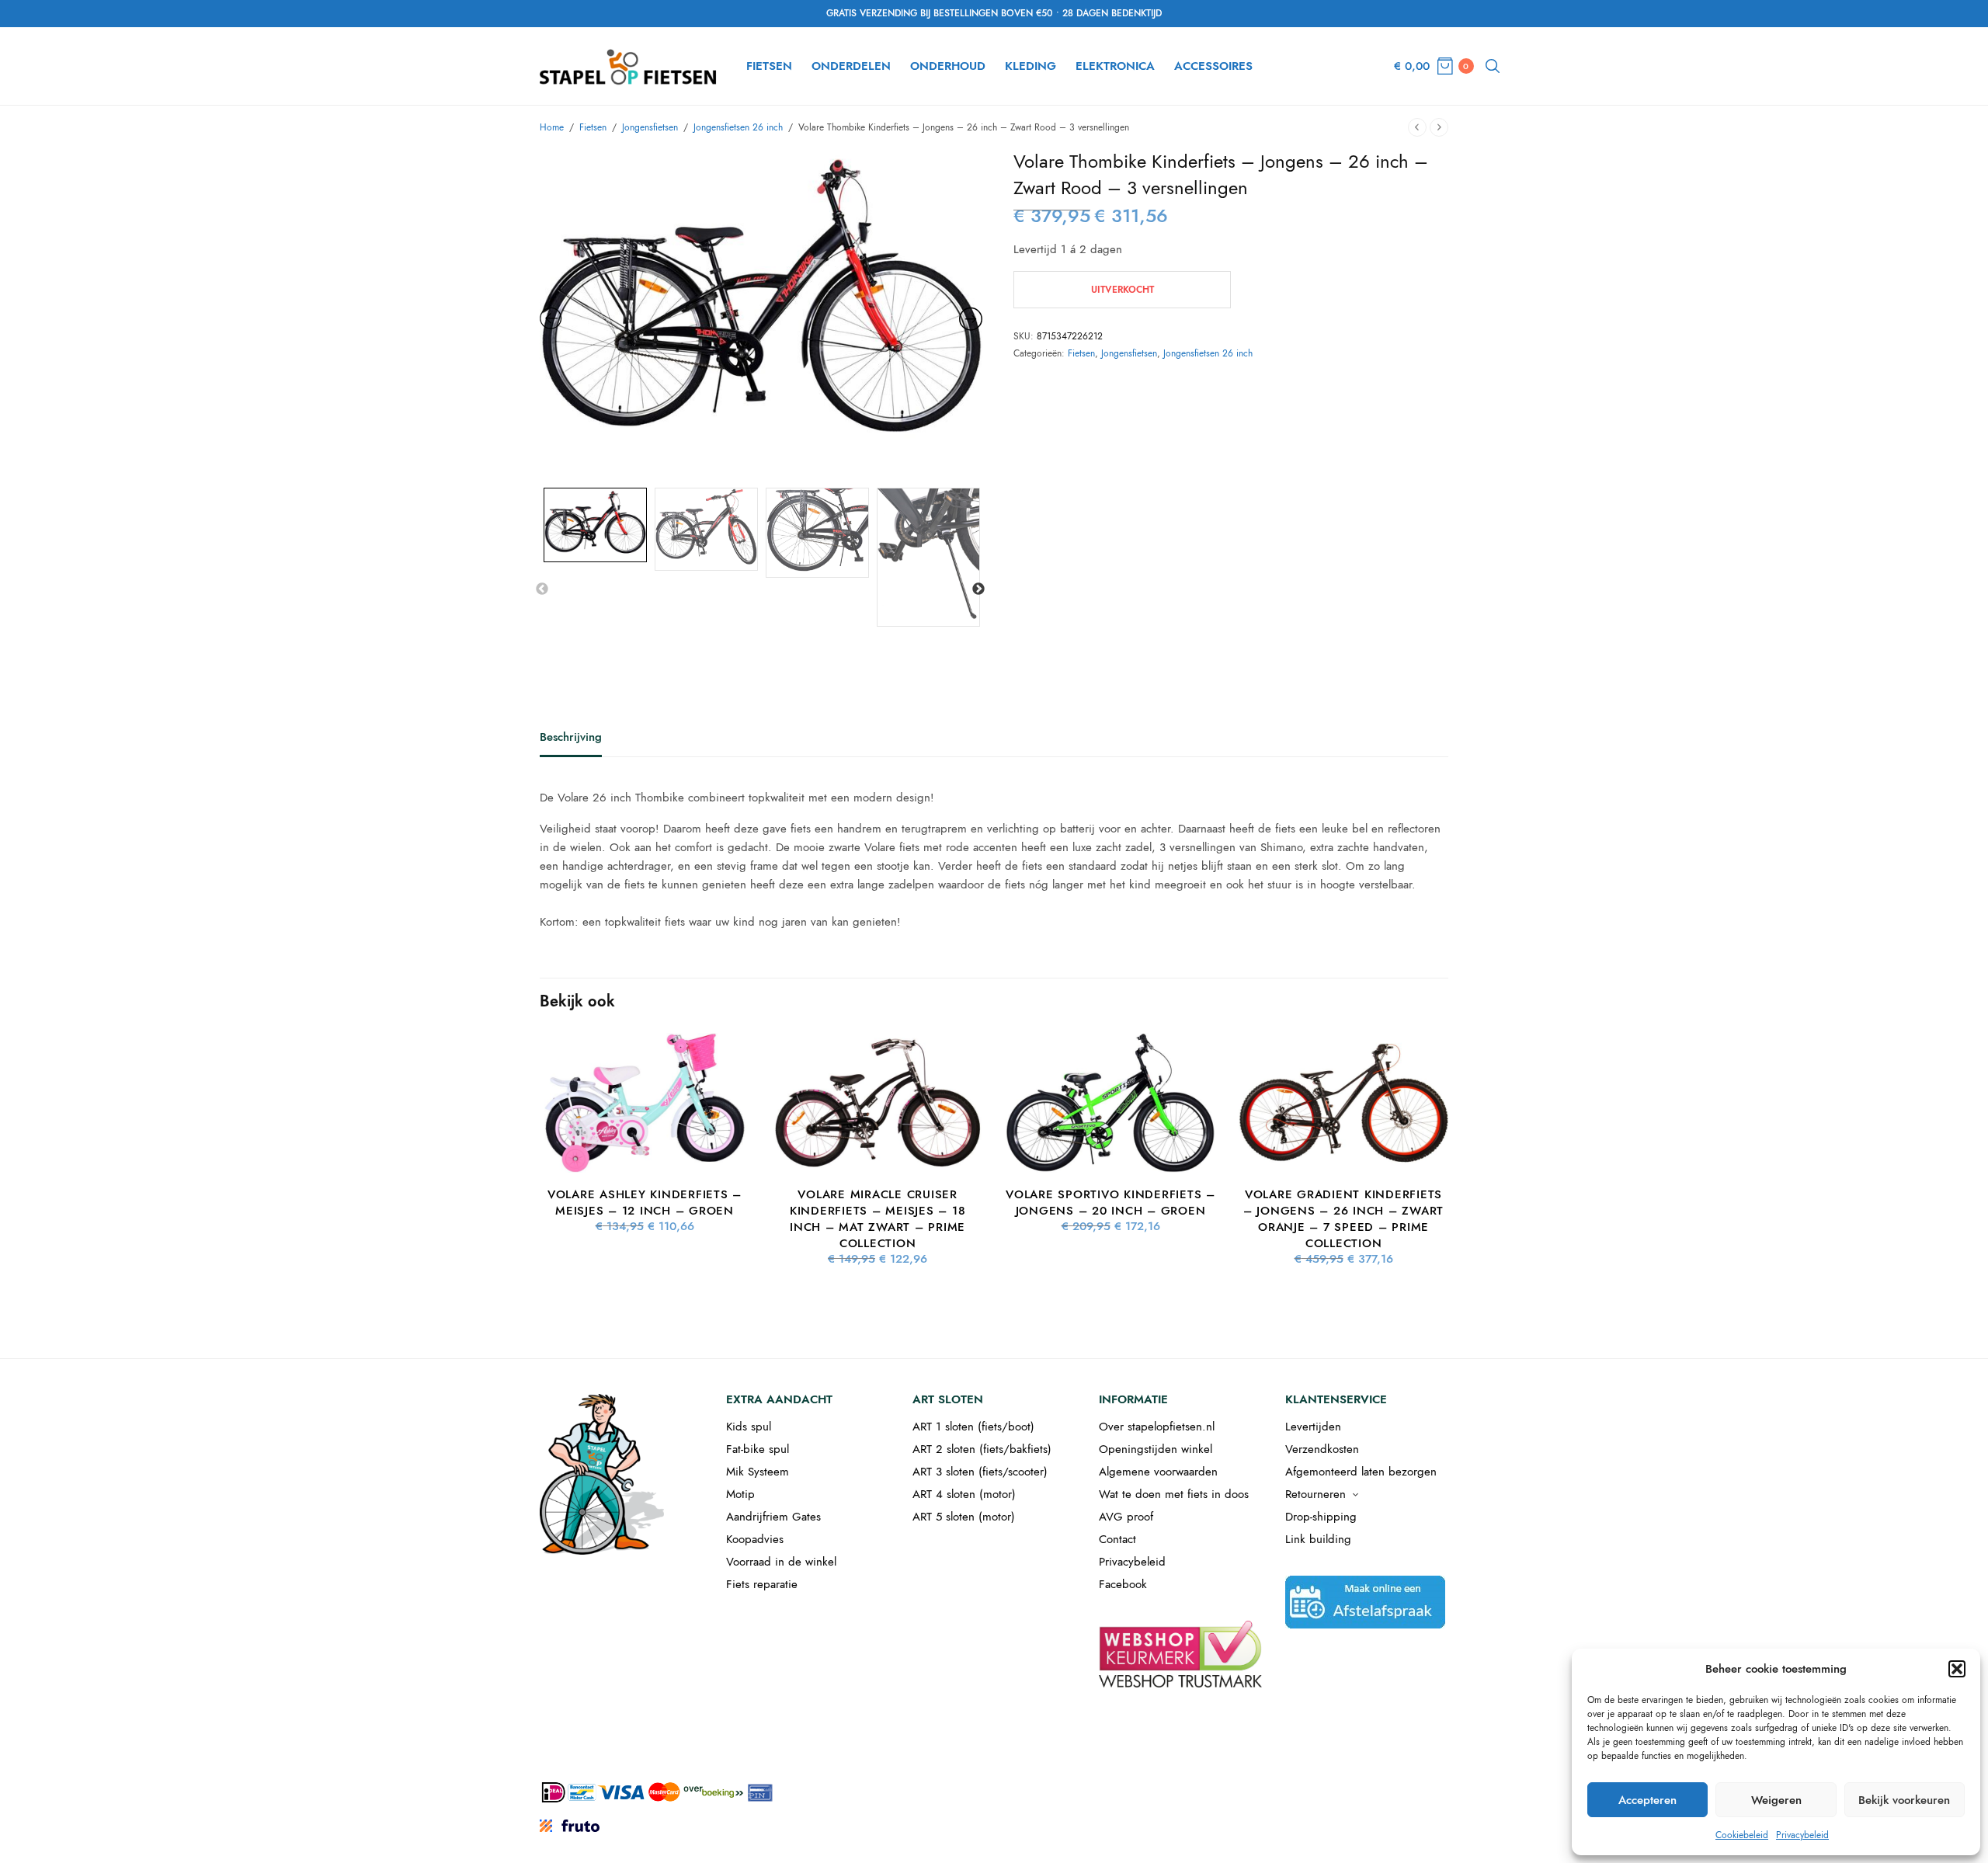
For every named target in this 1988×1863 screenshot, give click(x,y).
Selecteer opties (645, 1147)
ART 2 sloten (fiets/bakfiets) (982, 1449)
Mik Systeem (758, 1472)
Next (978, 589)
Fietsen (769, 66)
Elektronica (1115, 66)
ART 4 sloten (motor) (964, 1494)
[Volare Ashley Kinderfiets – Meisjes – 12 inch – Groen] (645, 1103)
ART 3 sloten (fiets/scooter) (980, 1472)
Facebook (1123, 1584)
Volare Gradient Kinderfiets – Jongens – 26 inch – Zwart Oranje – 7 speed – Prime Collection (1343, 1219)
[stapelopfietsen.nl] (629, 66)
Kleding (1030, 66)
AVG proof (1126, 1517)
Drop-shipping (1321, 1517)
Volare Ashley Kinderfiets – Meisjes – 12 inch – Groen (645, 1203)
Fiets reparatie (762, 1584)
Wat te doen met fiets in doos (1174, 1494)
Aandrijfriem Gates (773, 1517)
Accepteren (1647, 1800)
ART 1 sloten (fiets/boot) (973, 1427)
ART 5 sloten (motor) (964, 1517)
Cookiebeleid (1742, 1835)
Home (552, 127)
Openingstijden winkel (1156, 1449)
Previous (542, 589)
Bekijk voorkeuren (1904, 1800)
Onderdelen (851, 66)
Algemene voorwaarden (1158, 1472)
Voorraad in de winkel (781, 1562)
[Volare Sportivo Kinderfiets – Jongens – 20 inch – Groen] (1110, 1103)
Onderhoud (948, 66)
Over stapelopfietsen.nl (1157, 1427)
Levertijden (1313, 1427)
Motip (740, 1494)
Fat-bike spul (758, 1449)
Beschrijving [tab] (571, 739)
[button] (1957, 1669)
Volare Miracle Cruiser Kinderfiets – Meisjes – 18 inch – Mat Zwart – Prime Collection (878, 1219)
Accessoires (1213, 66)
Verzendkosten (1322, 1449)
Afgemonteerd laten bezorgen (1361, 1472)
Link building (1318, 1539)
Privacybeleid (1802, 1835)
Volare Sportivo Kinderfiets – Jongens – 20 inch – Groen (1110, 1203)
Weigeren (1776, 1800)
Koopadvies (755, 1539)
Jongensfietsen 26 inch (738, 127)
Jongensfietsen (650, 127)
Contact (1117, 1539)
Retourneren (1315, 1494)
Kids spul (749, 1427)
